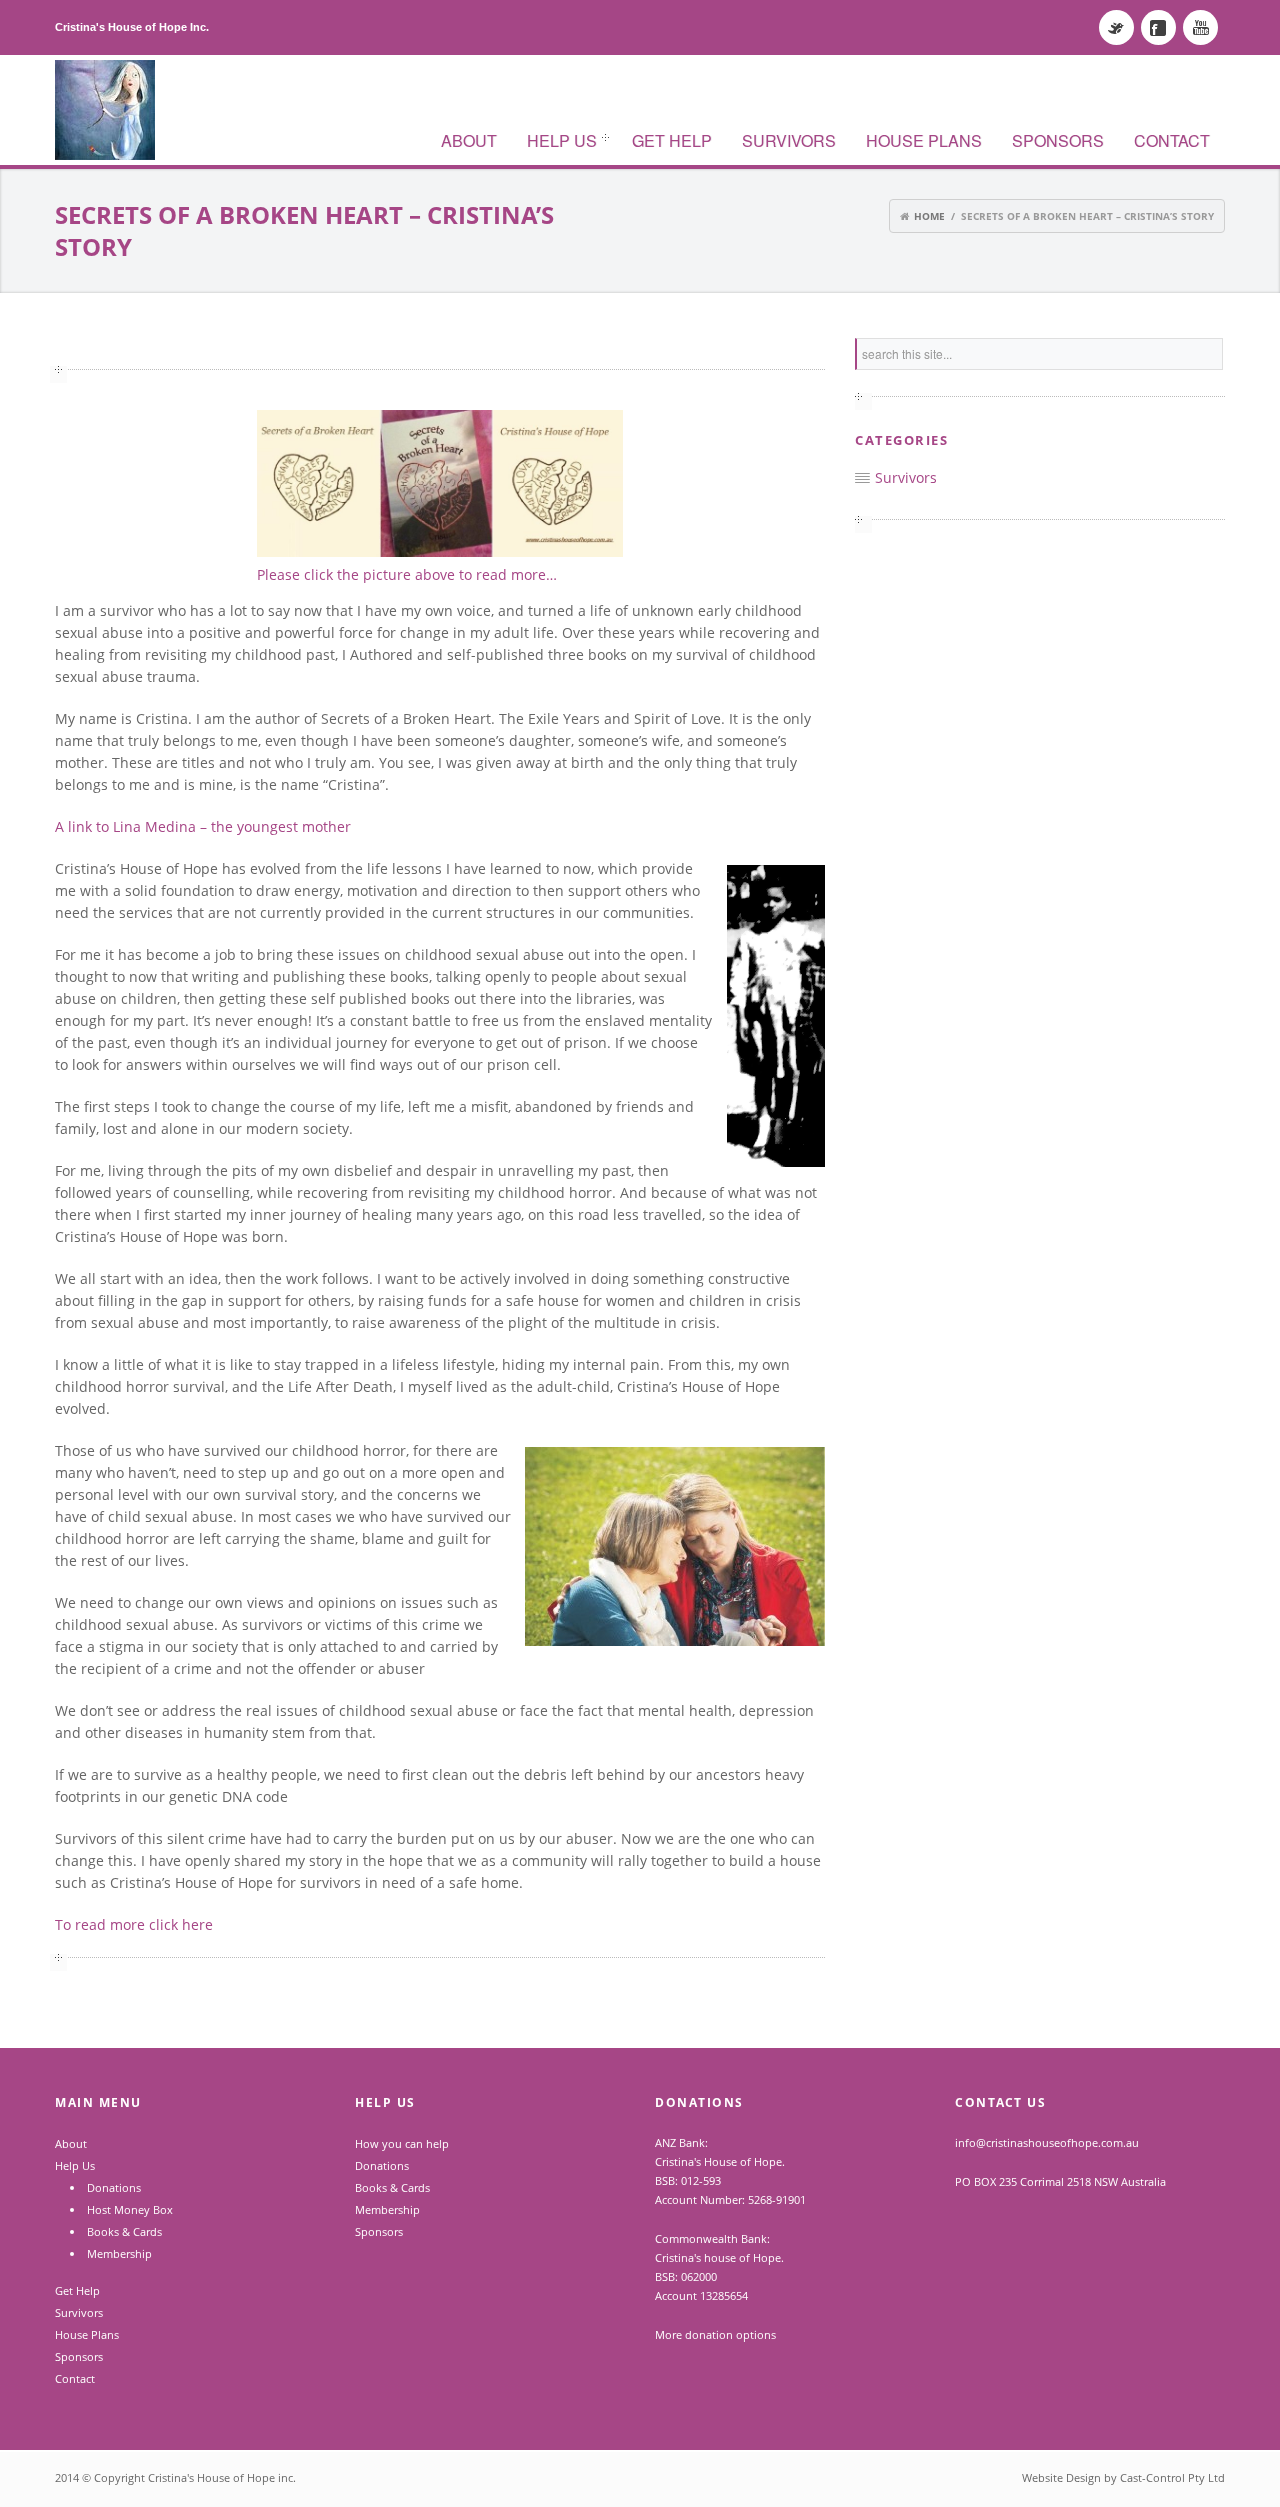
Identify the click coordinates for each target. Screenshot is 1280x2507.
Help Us (554, 142)
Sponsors (1058, 140)
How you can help (402, 2143)
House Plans (924, 140)
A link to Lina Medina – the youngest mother (203, 826)
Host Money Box (130, 2209)
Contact (1172, 140)
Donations (114, 2187)
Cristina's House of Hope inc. (222, 2477)
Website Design (1061, 2477)
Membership (119, 2253)
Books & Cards (124, 2231)
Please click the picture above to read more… (407, 574)
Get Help (672, 140)
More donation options (715, 2334)
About (469, 140)
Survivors (789, 140)
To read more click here (136, 1924)
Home (931, 216)
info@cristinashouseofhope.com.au (1047, 2142)
